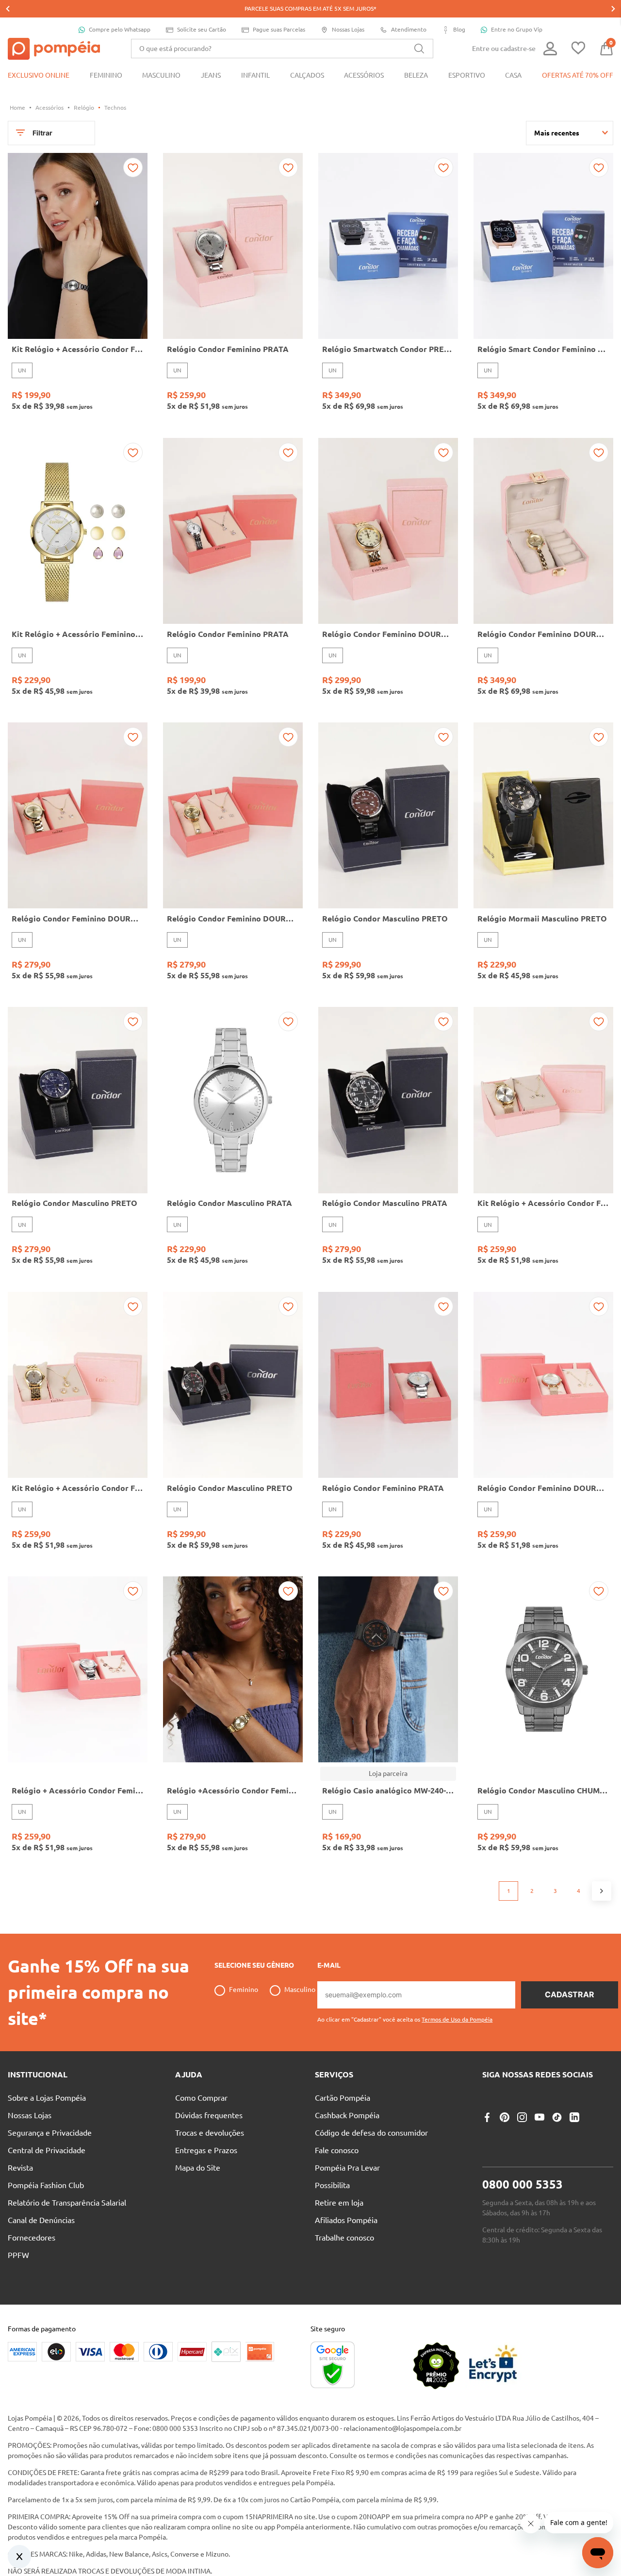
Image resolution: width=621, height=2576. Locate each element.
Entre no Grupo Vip (517, 29)
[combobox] (282, 49)
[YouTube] (539, 2117)
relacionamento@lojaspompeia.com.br (402, 2428)
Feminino (244, 1990)
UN (22, 370)
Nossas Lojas (348, 29)
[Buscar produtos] (419, 49)
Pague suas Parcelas (279, 29)
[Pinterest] (505, 2117)
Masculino (300, 1990)
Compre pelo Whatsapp (120, 29)
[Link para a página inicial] (17, 108)
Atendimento (409, 29)
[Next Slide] (613, 9)
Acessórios (49, 108)
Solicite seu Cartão (202, 29)
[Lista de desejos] (578, 49)
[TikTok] (557, 2117)
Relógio (84, 108)
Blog (459, 29)
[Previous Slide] (8, 9)
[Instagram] (522, 2117)
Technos (115, 108)
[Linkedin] (574, 2117)
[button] (405, 2016)
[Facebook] (487, 2117)
